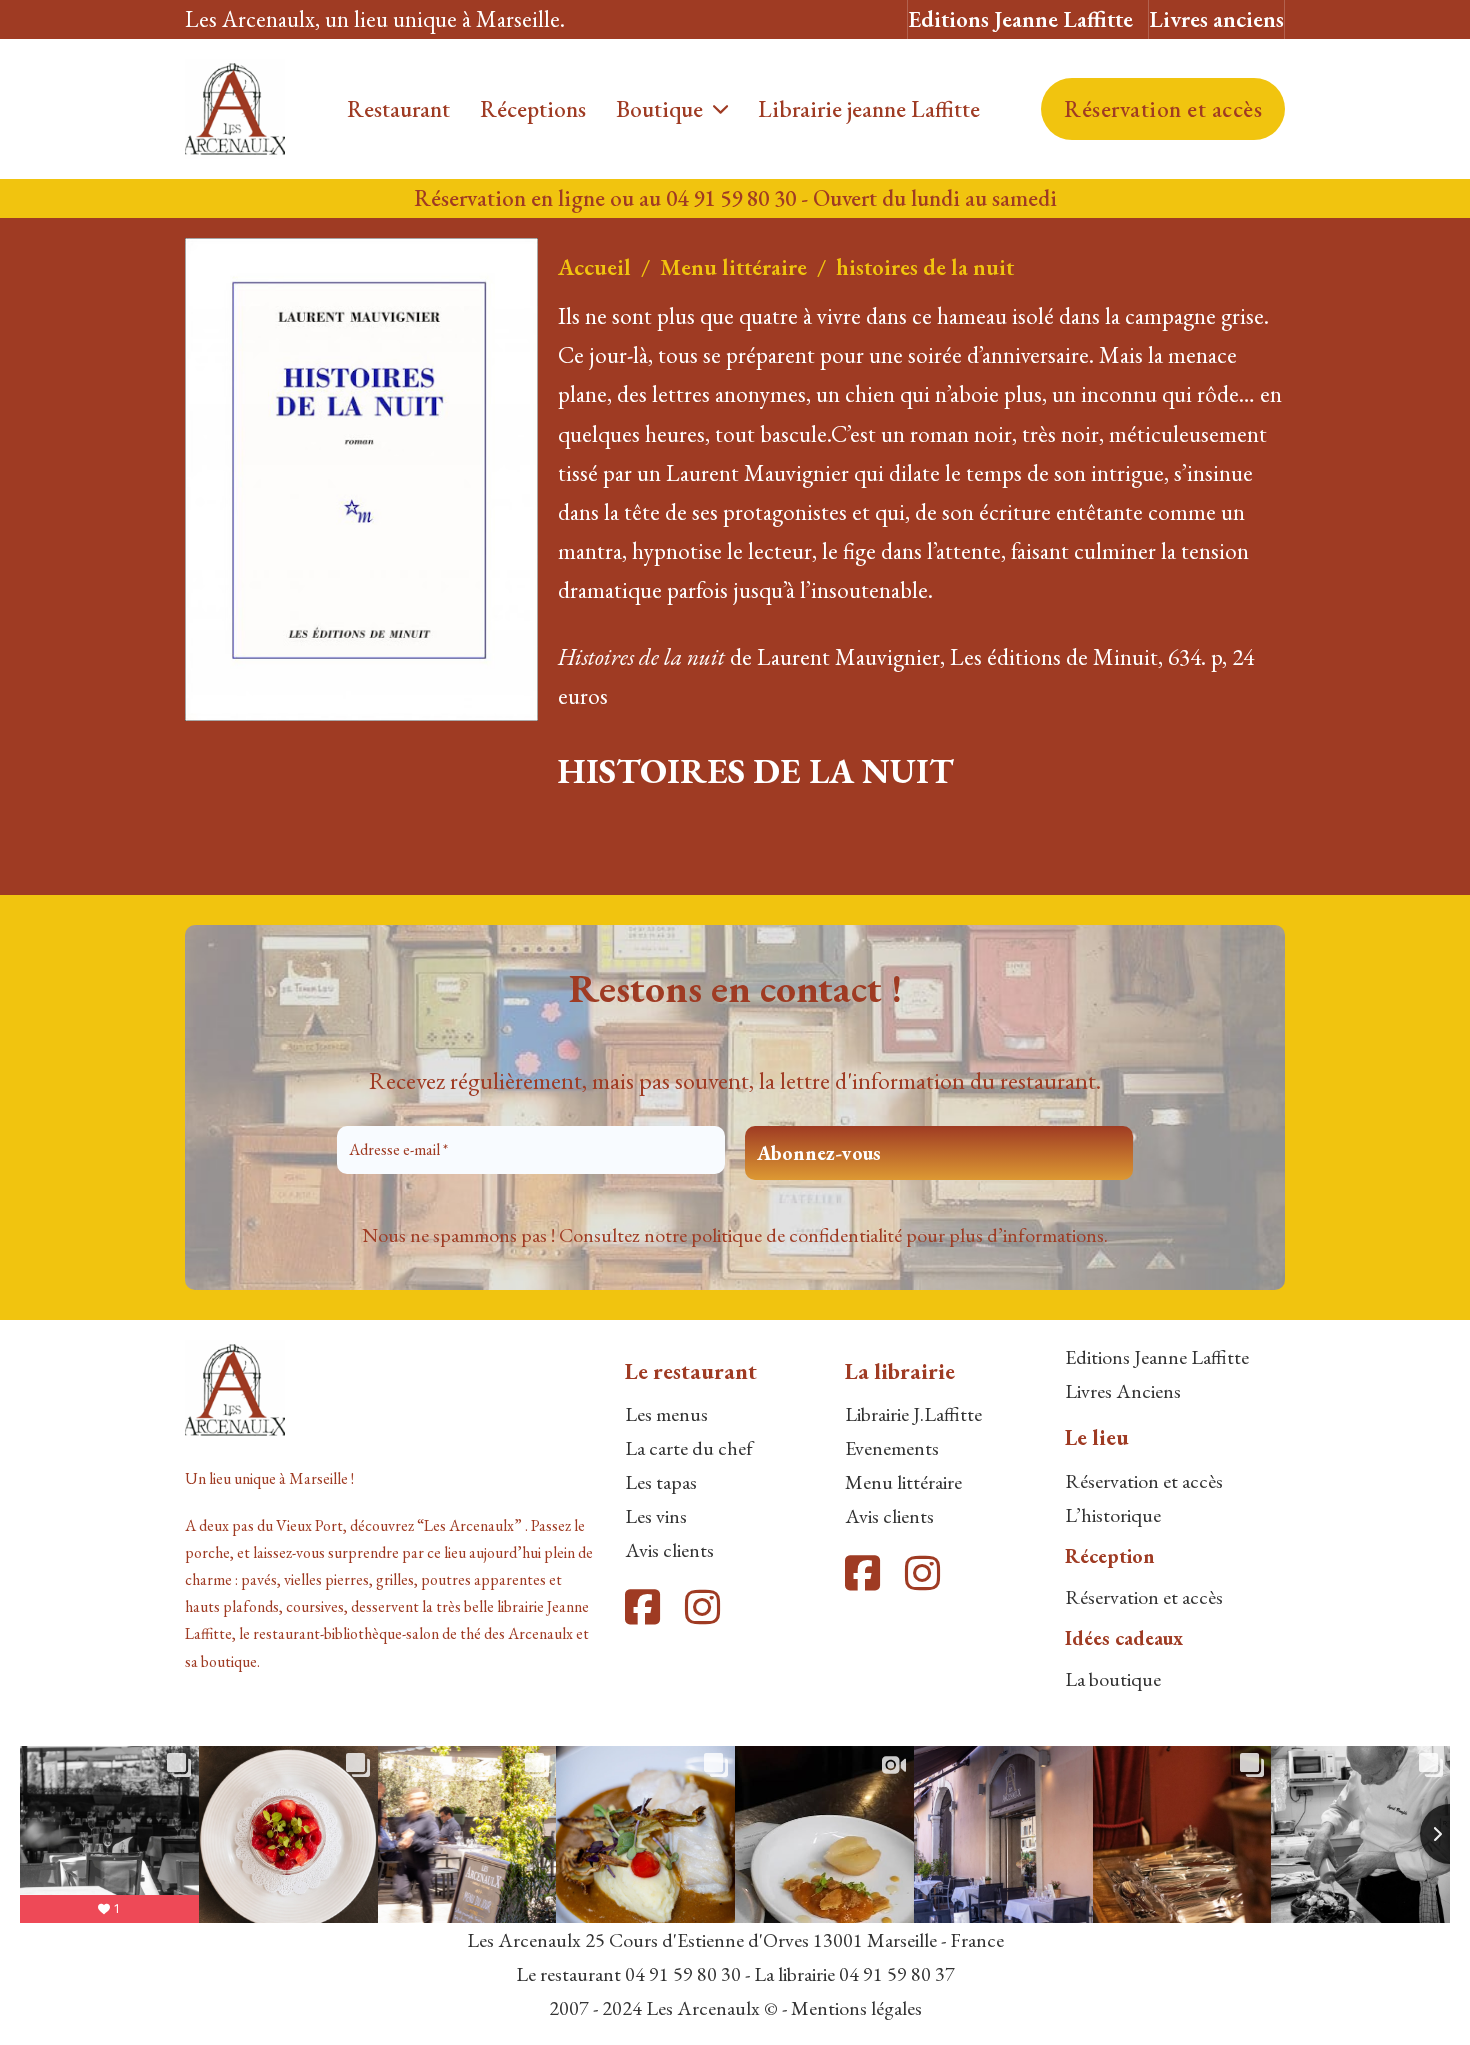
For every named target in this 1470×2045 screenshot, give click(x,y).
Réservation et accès (1163, 109)
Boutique (659, 109)
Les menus (666, 1414)
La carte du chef (689, 1448)
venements (897, 1448)
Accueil (594, 267)
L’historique (1113, 1515)
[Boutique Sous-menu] (720, 109)
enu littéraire (912, 1482)
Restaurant (398, 109)
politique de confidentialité (796, 1235)
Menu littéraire (733, 267)
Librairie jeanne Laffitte (869, 109)
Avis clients (669, 1550)
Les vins (656, 1516)
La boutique (1113, 1679)
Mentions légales (856, 2008)
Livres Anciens (1123, 1391)
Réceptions (533, 109)
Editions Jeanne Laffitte (1020, 19)
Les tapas (661, 1482)
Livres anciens (1216, 19)
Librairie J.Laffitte (913, 1414)
